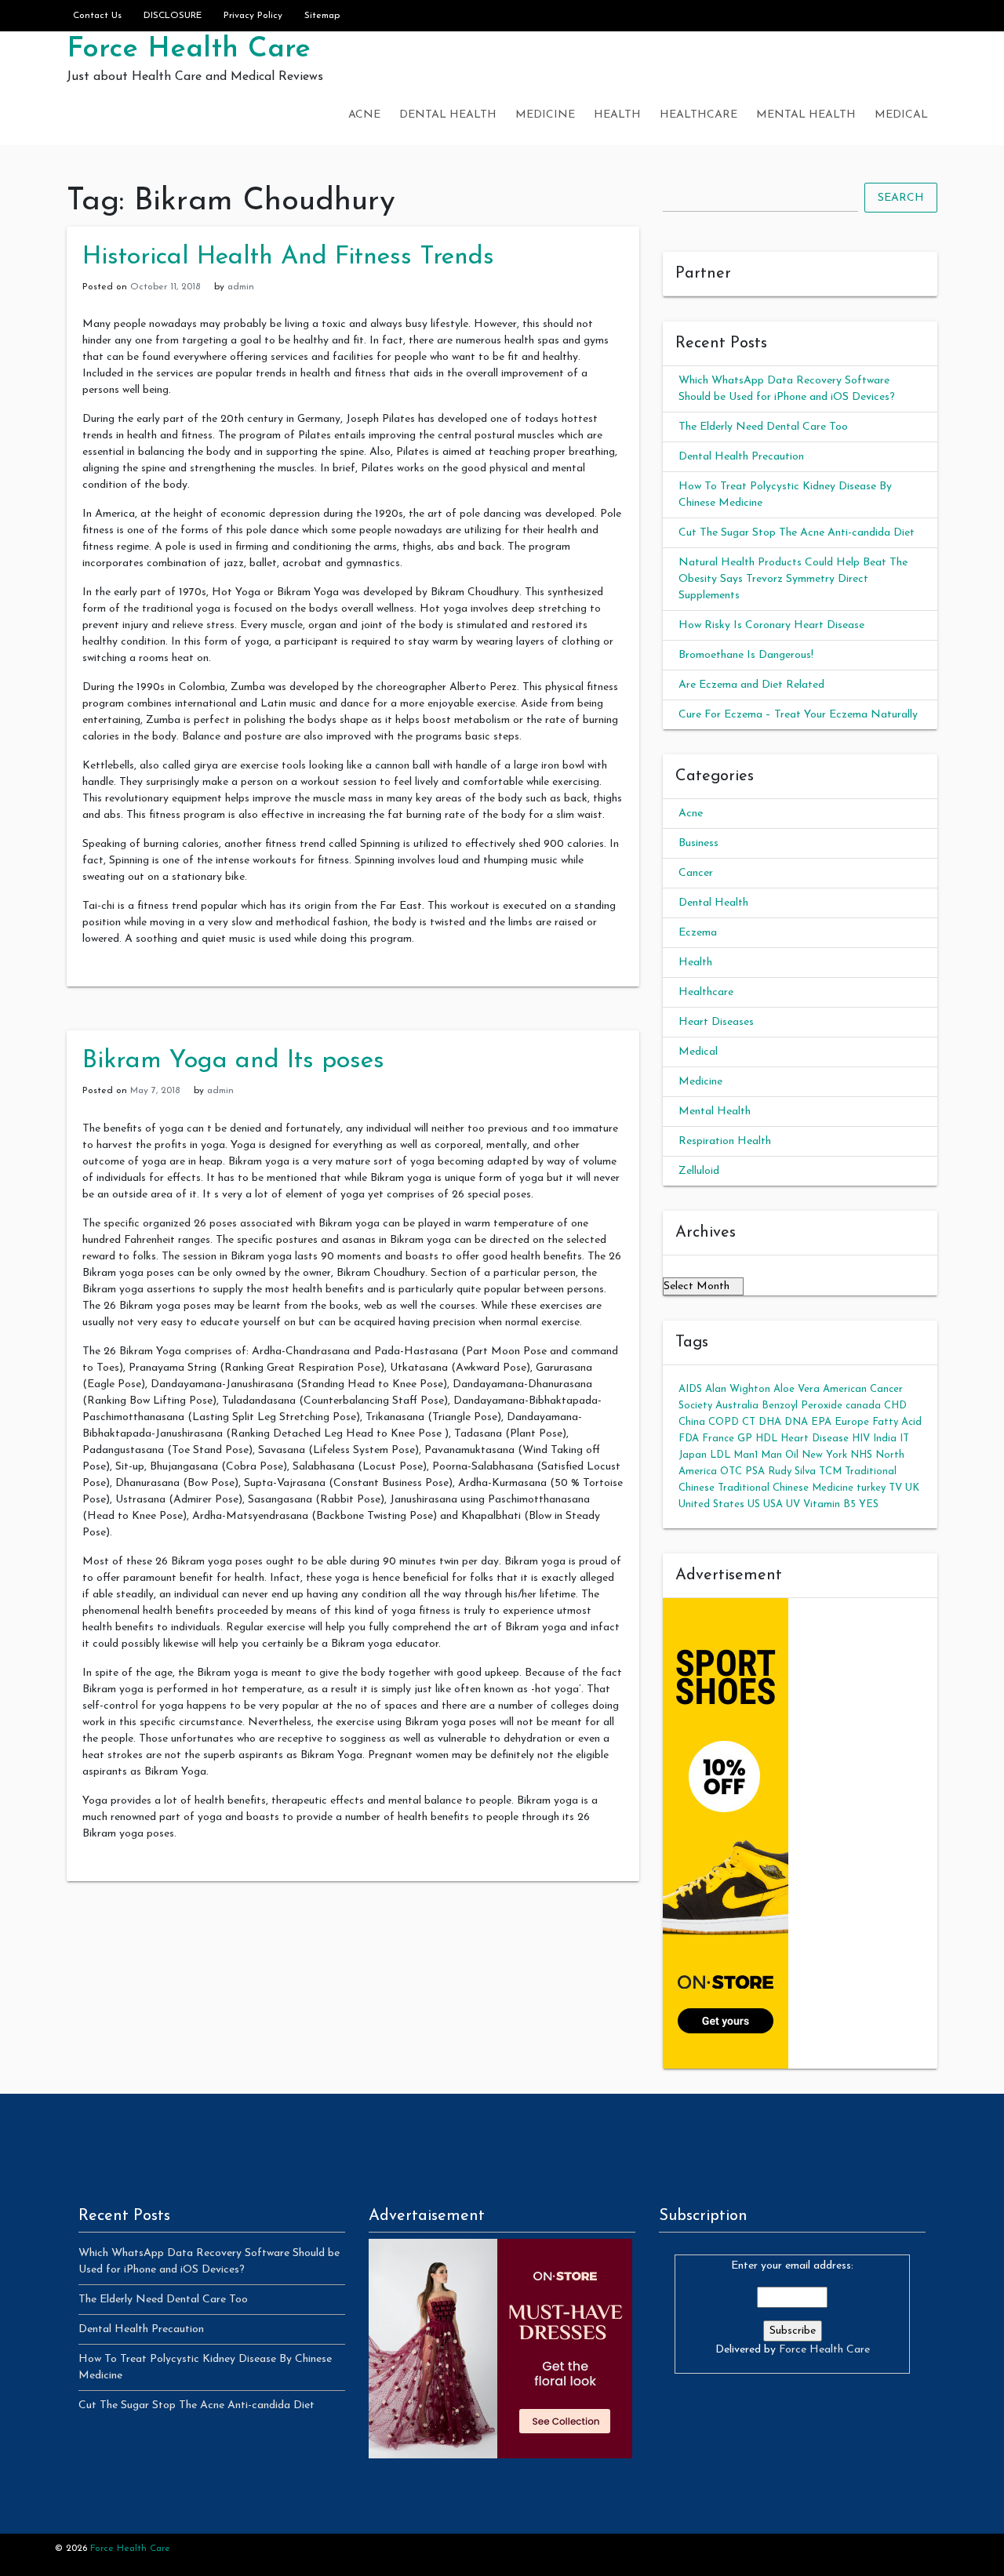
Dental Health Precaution (741, 457)
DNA (796, 1422)
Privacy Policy (253, 16)
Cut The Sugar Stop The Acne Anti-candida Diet (797, 533)
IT (904, 1439)
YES (869, 1504)
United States (711, 1504)
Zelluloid (699, 1171)
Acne (364, 115)
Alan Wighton (738, 1389)
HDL (766, 1439)
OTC (731, 1471)
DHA (770, 1422)
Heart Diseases (716, 1022)
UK (912, 1488)
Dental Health (448, 115)
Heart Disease (815, 1439)
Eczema (698, 933)
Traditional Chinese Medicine (786, 1488)
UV (793, 1504)
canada (863, 1406)
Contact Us (97, 16)
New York (824, 1455)
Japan (693, 1455)
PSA (755, 1471)
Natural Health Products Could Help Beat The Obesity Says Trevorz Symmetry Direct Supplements (793, 579)
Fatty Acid (897, 1422)
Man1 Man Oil (766, 1455)
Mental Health (806, 115)
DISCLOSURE (173, 16)
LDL (720, 1455)
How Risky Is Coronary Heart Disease (771, 625)
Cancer (696, 873)
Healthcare (698, 115)
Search (901, 198)
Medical (901, 115)
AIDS (690, 1389)
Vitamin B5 (829, 1504)
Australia (737, 1406)
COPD (724, 1422)
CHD (895, 1406)
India (885, 1439)
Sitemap (322, 16)
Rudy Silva (792, 1471)
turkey (871, 1488)
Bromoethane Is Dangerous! (746, 655)
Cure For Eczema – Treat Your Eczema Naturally (798, 715)
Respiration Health (725, 1141)
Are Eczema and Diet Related (751, 685)
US (754, 1504)
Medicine (545, 115)
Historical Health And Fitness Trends (288, 257)
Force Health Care (189, 49)
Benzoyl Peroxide (802, 1406)
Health (617, 115)
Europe (852, 1422)
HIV (861, 1439)
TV (895, 1488)
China (692, 1422)
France (718, 1439)
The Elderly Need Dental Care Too (763, 427)
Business (698, 843)
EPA (821, 1422)
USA (773, 1504)
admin (241, 287)
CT (749, 1422)
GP (745, 1439)
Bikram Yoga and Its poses (233, 1061)
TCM (830, 1471)
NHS (861, 1455)
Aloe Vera (797, 1389)
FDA (689, 1439)
